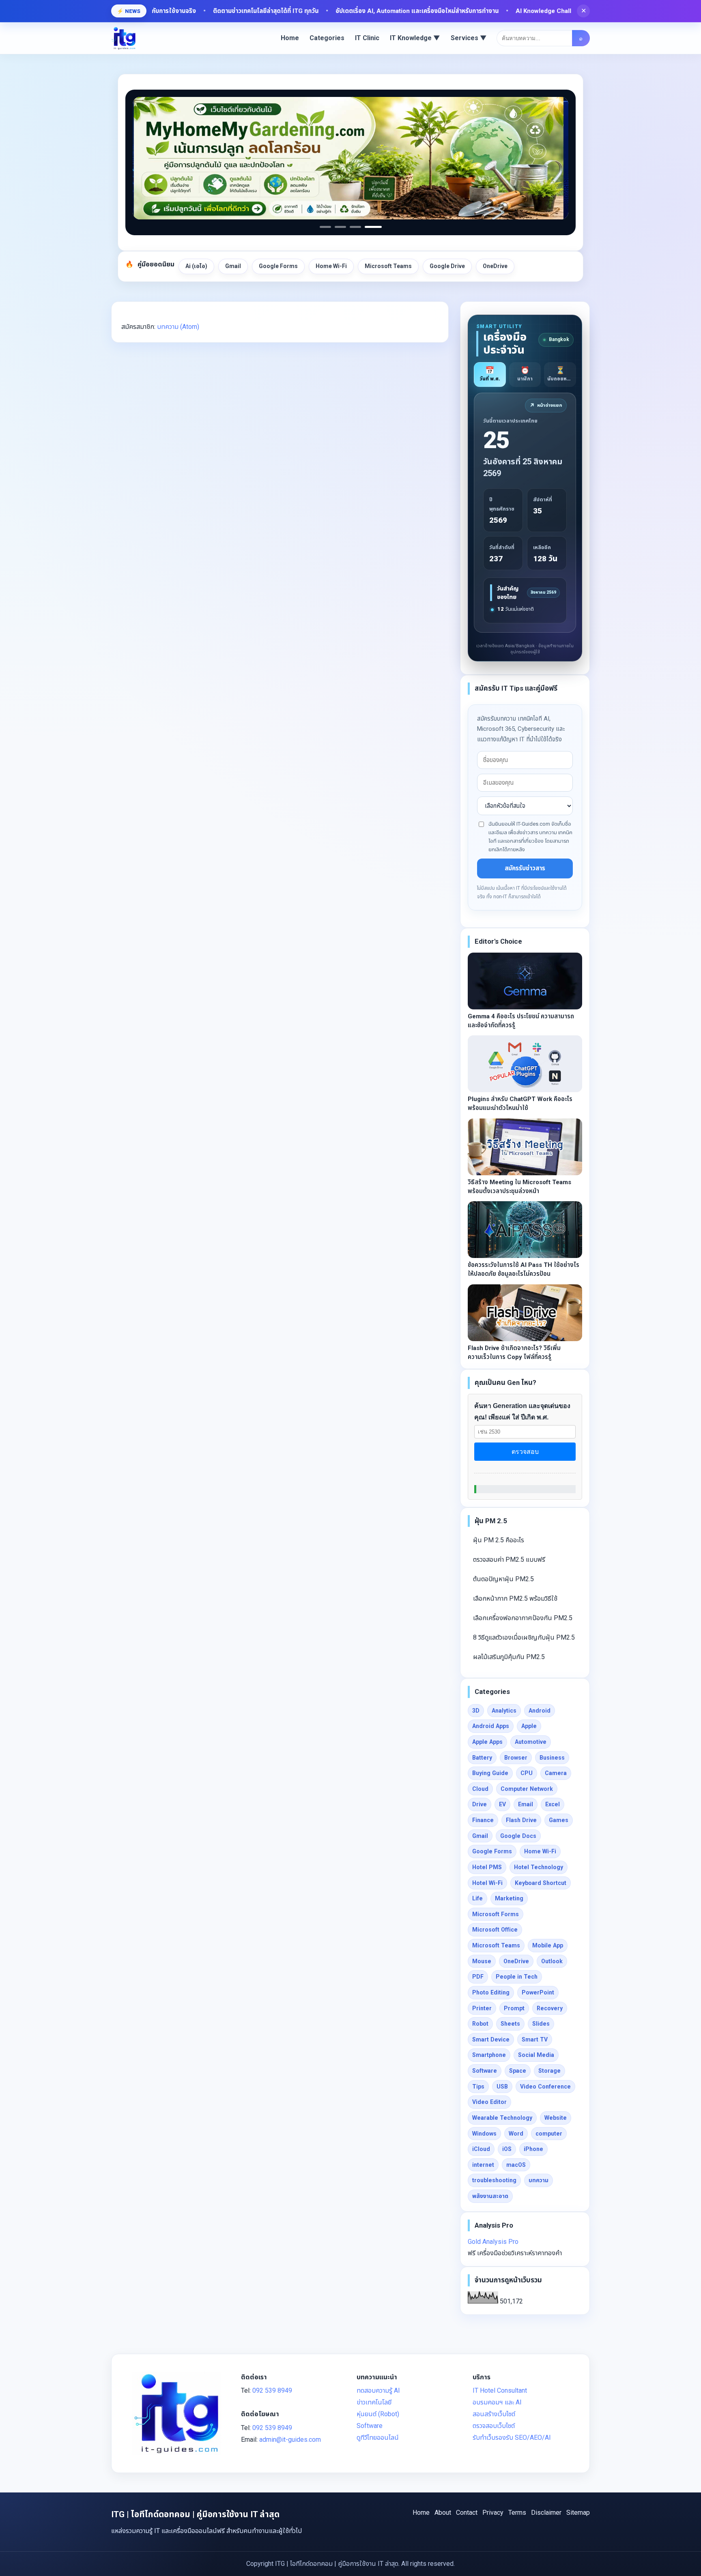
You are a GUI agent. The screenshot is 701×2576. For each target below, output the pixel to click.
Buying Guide (490, 1773)
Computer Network (527, 1789)
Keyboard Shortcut (541, 1883)
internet (483, 2165)
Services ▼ (469, 38)
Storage (549, 2071)
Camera (556, 1773)
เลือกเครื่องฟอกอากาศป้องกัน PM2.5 (523, 1618)
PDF (478, 1977)
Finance (483, 1820)
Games (559, 1820)
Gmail (233, 266)
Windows (484, 2134)
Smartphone (489, 2055)
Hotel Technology (539, 1867)
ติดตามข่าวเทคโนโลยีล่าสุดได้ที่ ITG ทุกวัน (180, 11)
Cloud (480, 1789)
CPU (527, 1773)
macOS (516, 2165)
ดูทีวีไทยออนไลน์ (378, 2438)
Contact (467, 2513)
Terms (517, 2513)
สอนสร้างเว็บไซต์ (494, 2414)
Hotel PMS (487, 1867)
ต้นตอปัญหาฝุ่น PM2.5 (503, 1579)
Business (552, 1758)
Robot (480, 2024)
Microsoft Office (495, 1930)
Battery (482, 1758)
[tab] (490, 375)
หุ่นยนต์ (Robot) (378, 2414)
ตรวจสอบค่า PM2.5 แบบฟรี (509, 1560)
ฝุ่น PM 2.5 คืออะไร (499, 1540)
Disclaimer (546, 2513)
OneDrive (495, 266)
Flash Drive (521, 1820)
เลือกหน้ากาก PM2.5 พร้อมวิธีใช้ (515, 1598)
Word (516, 2134)
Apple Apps (487, 1742)
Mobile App (548, 1945)
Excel (553, 1804)
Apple (529, 1726)
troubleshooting (494, 2180)
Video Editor (489, 2102)
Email (526, 1804)
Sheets (510, 2024)
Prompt (514, 2008)
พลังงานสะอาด (490, 2196)
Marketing (509, 1898)
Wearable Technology (502, 2118)
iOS (507, 2149)
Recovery (550, 2008)
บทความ (539, 2180)
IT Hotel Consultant (500, 2390)
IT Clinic (367, 38)
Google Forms (278, 266)
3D (476, 1711)
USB (502, 2087)
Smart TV (535, 2039)
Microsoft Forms (496, 1914)
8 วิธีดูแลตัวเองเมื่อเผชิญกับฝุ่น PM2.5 (524, 1637)
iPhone (533, 2149)
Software (485, 2071)
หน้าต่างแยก (546, 406)
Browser (516, 1758)
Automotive (531, 1742)
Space (518, 2071)
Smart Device (491, 2039)
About (443, 2513)
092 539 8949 (272, 2390)
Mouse (482, 1961)
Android (540, 1711)
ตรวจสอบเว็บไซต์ (494, 2426)
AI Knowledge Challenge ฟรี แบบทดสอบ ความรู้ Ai (498, 11)
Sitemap (578, 2513)
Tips (478, 2087)
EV (502, 1804)
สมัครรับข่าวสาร (525, 868)
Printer (482, 2008)
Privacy (493, 2513)
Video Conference (545, 2087)
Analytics (504, 1711)
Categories (327, 38)
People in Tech (517, 1977)
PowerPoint (538, 1992)
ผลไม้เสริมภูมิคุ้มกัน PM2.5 (509, 1657)
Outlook (552, 1961)
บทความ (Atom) (178, 327)
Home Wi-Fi (331, 266)
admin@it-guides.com (290, 2440)
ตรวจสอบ (525, 1452)
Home (290, 38)
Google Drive (447, 266)
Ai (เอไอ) (196, 266)
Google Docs (518, 1836)
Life (477, 1898)
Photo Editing (491, 1992)
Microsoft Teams (388, 266)
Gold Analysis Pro (493, 2242)
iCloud (481, 2149)
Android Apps (491, 1726)
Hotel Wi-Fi (487, 1883)
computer (549, 2134)
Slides (541, 2024)
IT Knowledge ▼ (415, 38)
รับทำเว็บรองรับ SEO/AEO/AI (512, 2438)
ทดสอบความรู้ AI (378, 2390)
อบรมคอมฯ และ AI (497, 2402)
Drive (480, 1804)
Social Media (536, 2055)
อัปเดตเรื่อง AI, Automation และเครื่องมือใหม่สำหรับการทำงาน (331, 11)
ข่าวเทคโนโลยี (374, 2402)
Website (556, 2118)
